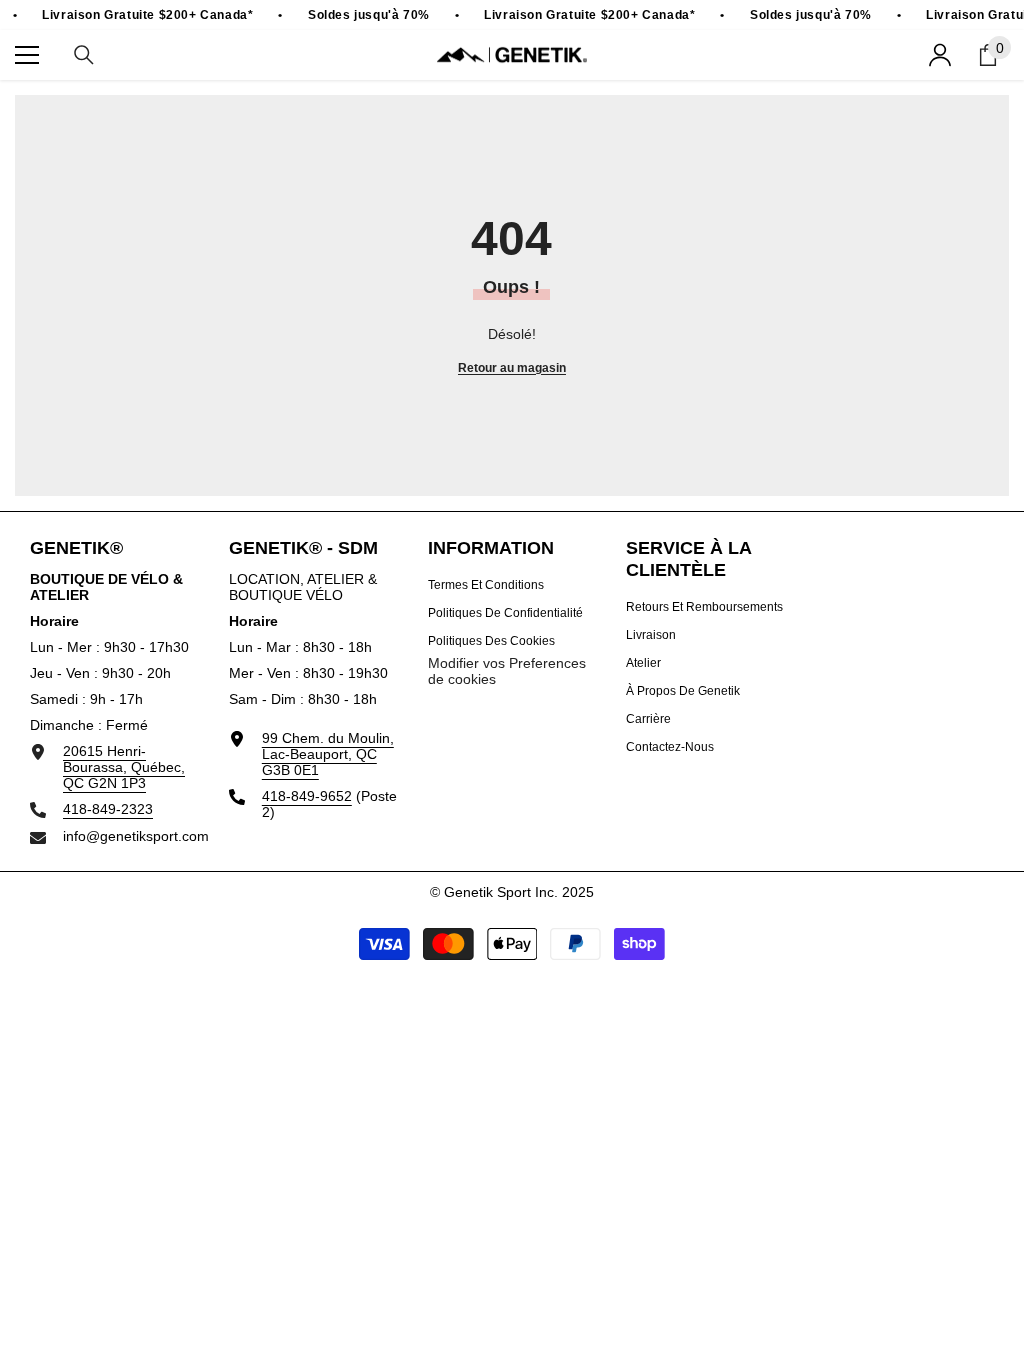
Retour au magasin (512, 368)
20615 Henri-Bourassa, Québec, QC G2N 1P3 (124, 767)
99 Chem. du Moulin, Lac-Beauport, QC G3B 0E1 (328, 754)
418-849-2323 (108, 809)
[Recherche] (84, 55)
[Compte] (940, 55)
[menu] (27, 55)
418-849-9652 (307, 796)
